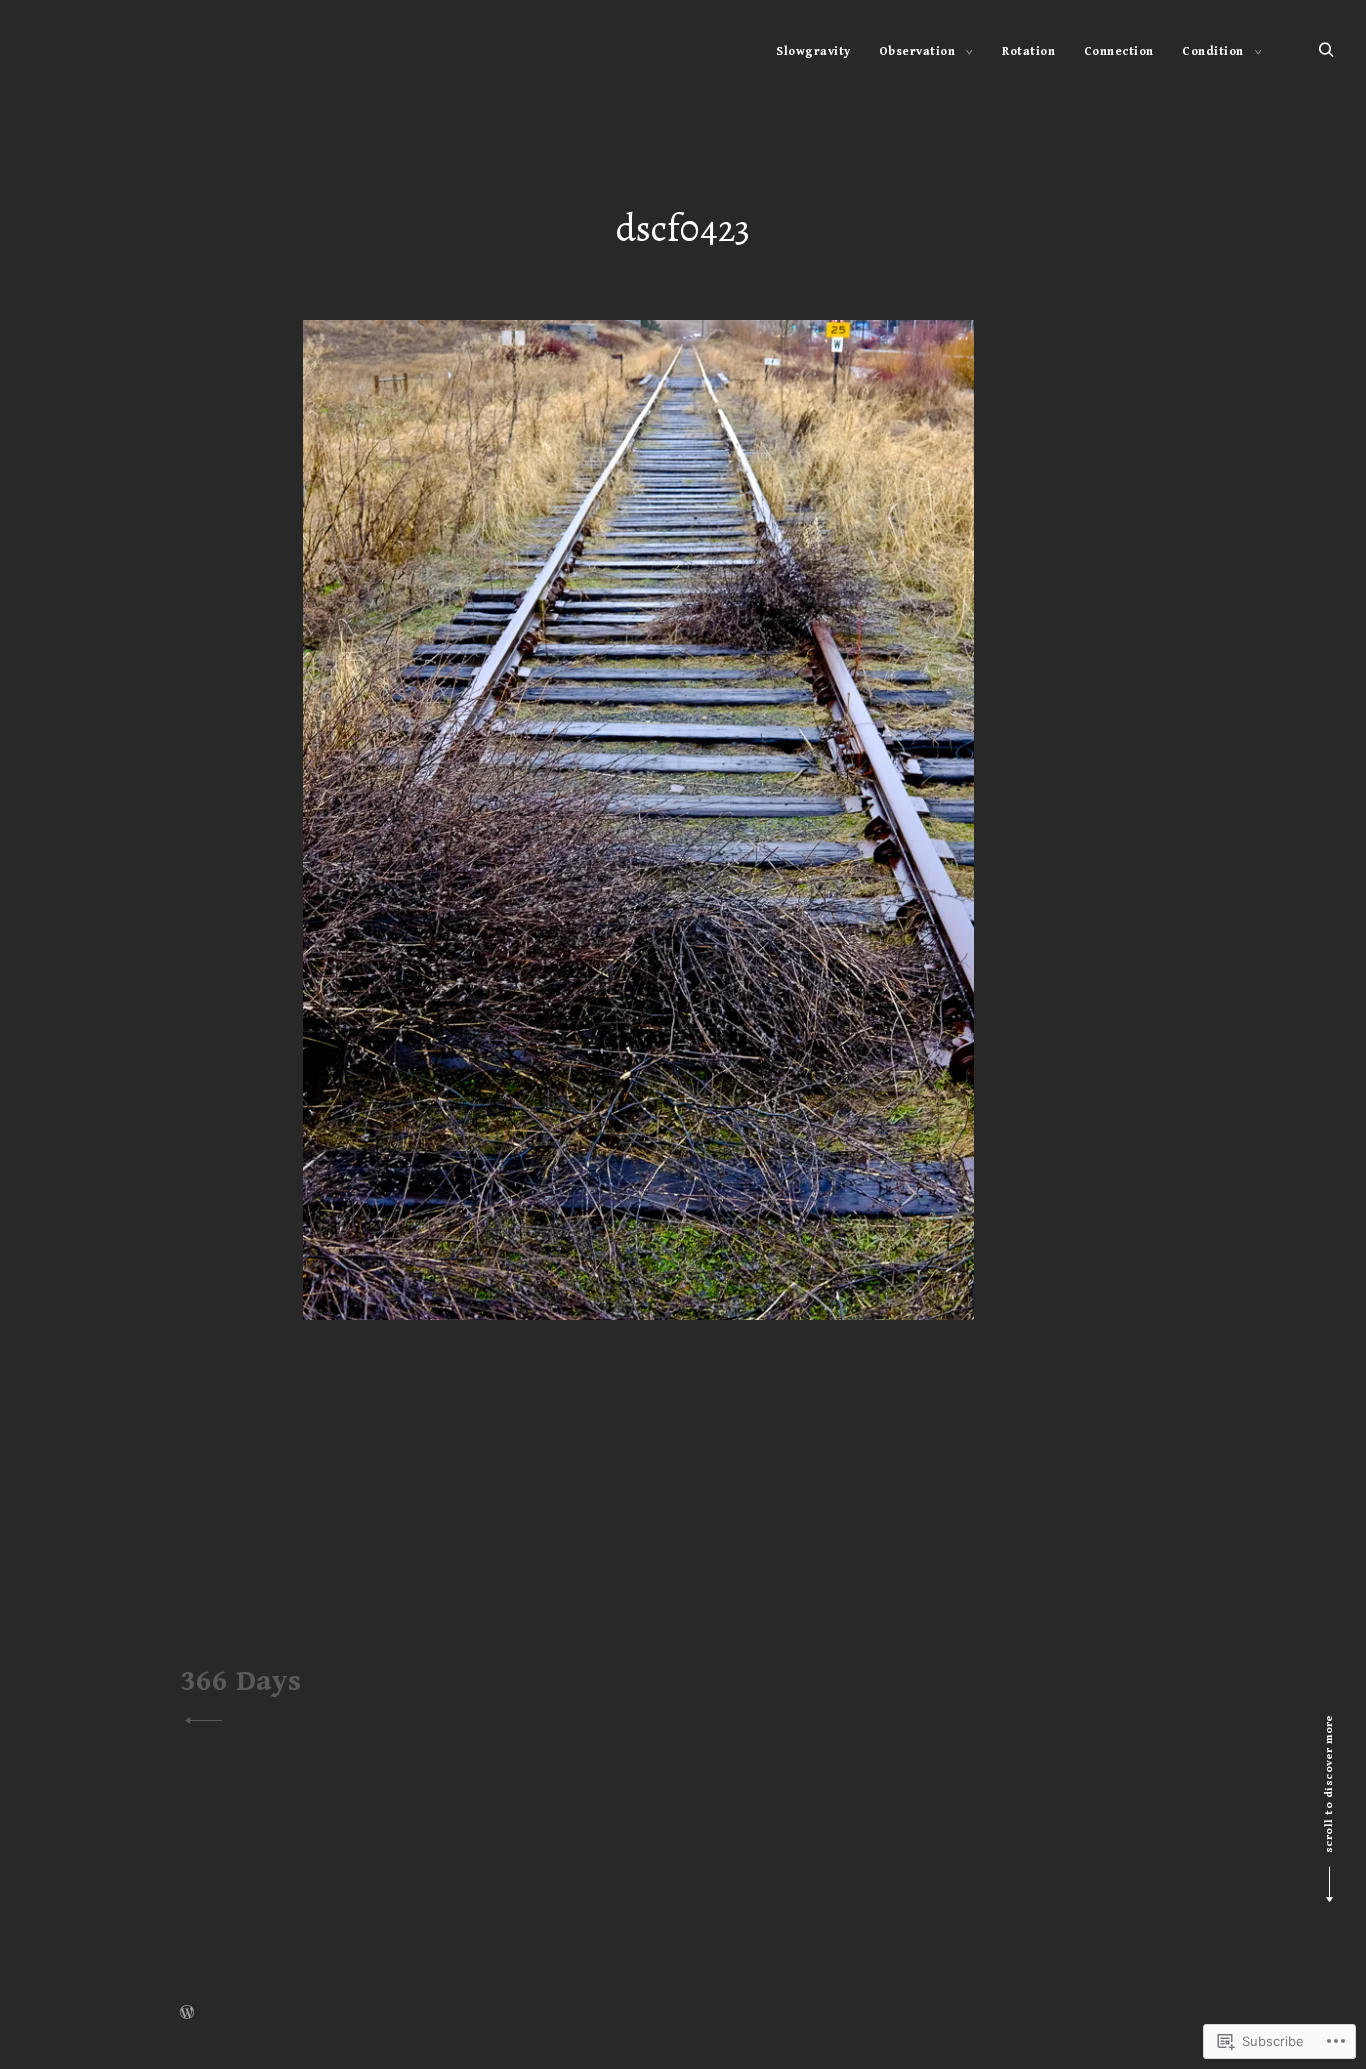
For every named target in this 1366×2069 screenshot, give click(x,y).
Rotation (1028, 51)
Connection (1119, 51)
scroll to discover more (1328, 1784)
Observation (917, 51)
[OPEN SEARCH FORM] (1326, 50)
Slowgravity (813, 51)
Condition (1213, 51)
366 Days (240, 1681)
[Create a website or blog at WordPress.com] (187, 2014)
